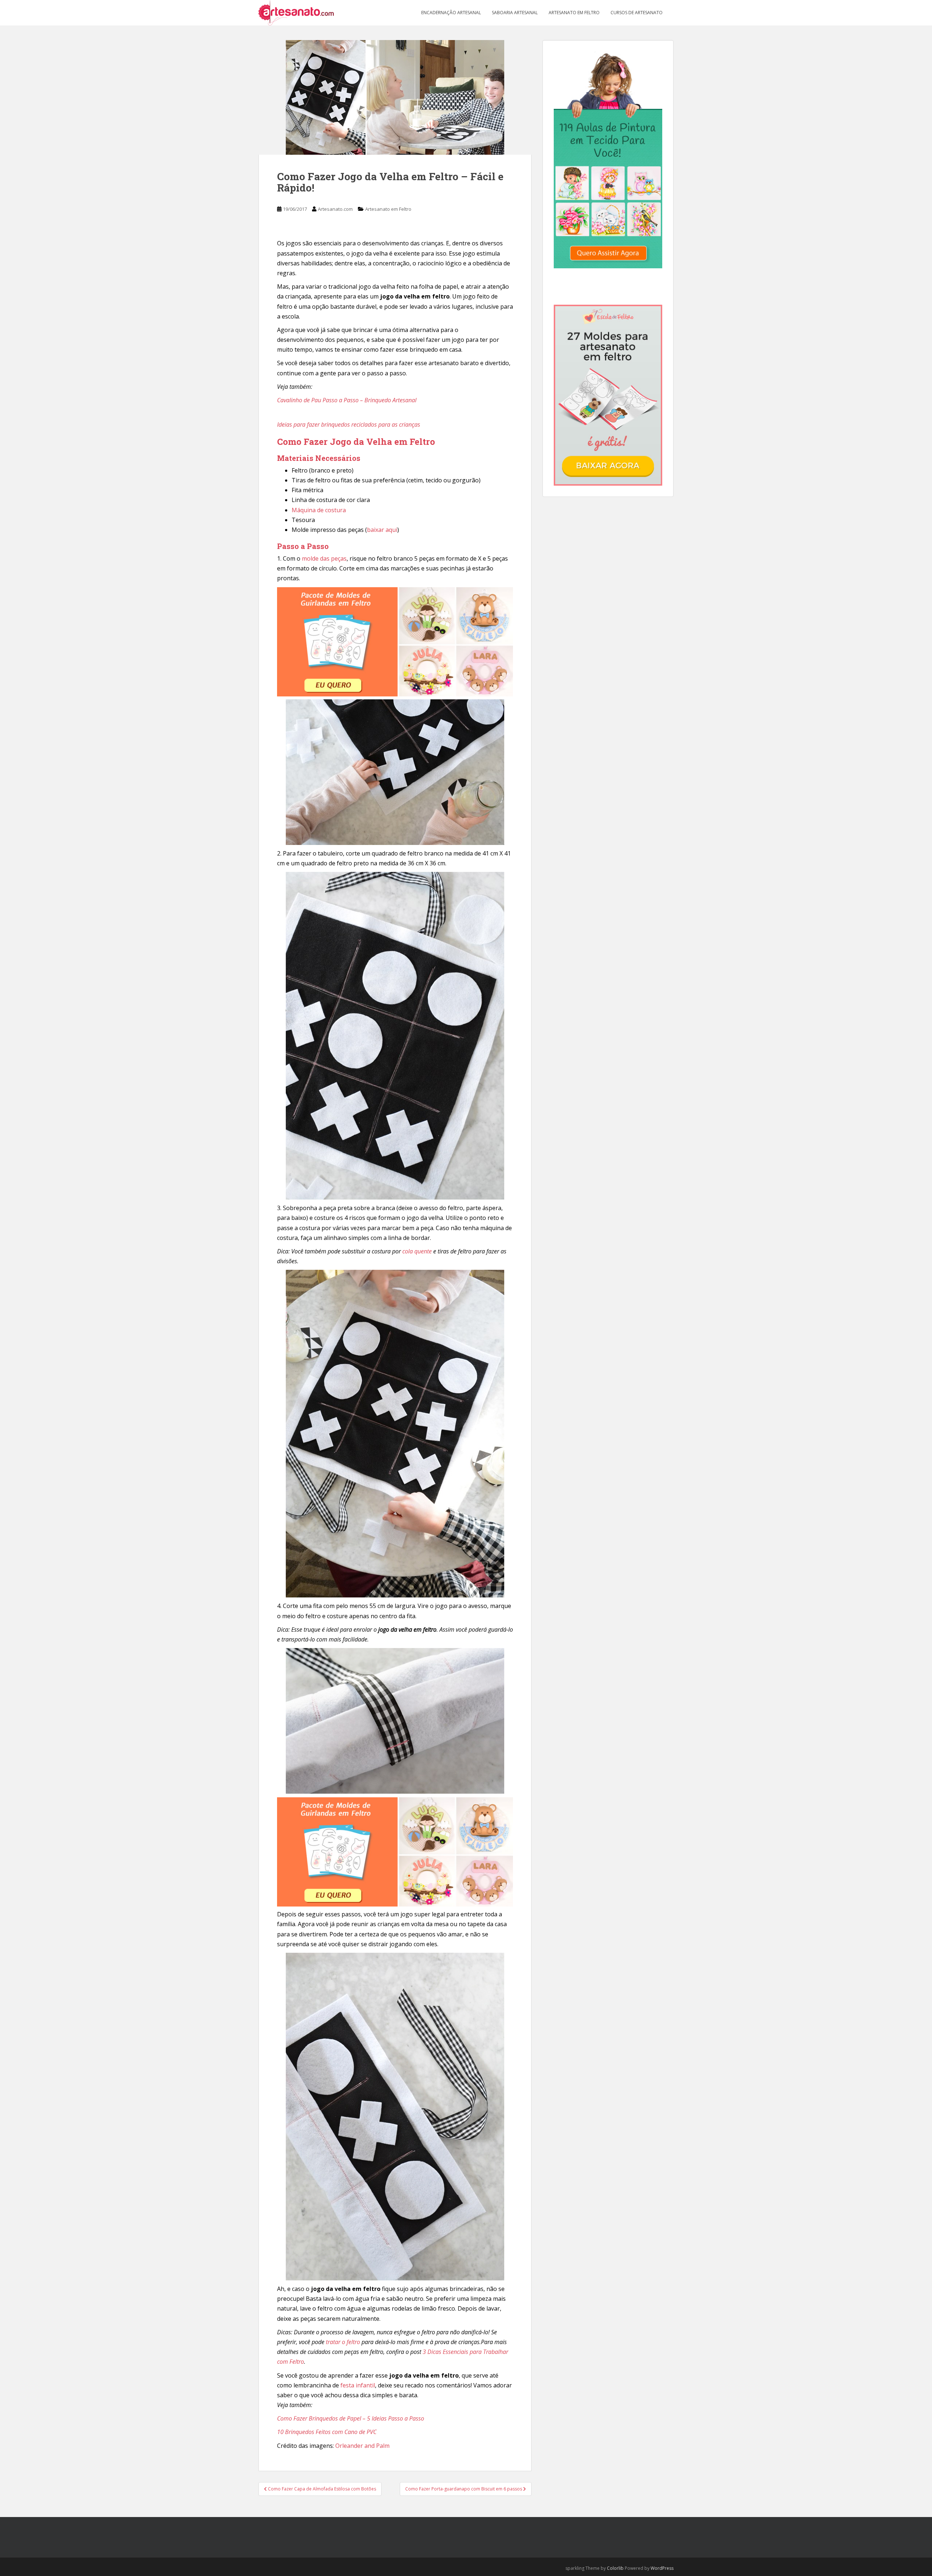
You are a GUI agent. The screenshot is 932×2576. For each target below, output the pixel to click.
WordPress (662, 2568)
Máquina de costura (319, 510)
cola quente (417, 1251)
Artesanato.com (335, 209)
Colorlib (615, 2568)
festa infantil (358, 2385)
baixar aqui (382, 530)
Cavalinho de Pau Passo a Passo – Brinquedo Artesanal (347, 400)
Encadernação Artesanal (451, 13)
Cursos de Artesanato (637, 13)
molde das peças (324, 558)
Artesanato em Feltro (574, 13)
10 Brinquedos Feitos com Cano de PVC (327, 2432)
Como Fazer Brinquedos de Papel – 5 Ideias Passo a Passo (351, 2418)
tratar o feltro (343, 2342)
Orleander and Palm (362, 2446)
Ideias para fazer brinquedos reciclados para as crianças (349, 424)
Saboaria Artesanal (515, 13)
